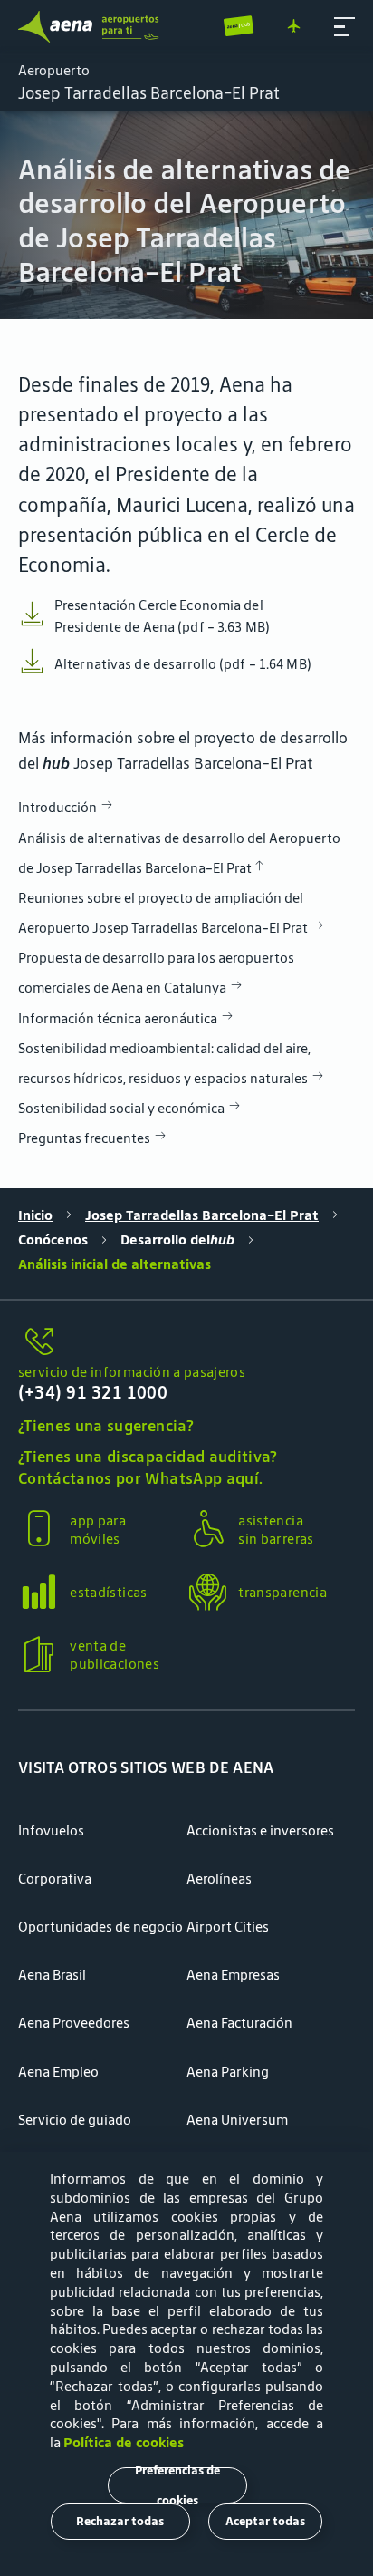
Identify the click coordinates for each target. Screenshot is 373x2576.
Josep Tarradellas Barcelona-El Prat (202, 1215)
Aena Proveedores (74, 2023)
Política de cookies (124, 2442)
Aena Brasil (52, 1975)
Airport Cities (228, 1927)
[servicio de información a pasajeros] (186, 1342)
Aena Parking (228, 2072)
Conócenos (53, 1240)
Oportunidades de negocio (100, 1927)
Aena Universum (237, 2120)
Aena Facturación (239, 2023)
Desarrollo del (177, 1240)
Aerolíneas (219, 1879)
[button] (344, 27)
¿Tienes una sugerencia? (106, 1426)
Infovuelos (51, 1830)
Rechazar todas (120, 2521)
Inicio (35, 1215)
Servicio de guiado (75, 2120)
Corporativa (55, 1879)
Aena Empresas (233, 1975)
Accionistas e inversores (260, 1830)
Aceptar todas (265, 2521)
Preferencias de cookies (177, 2485)
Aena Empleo (58, 2072)
